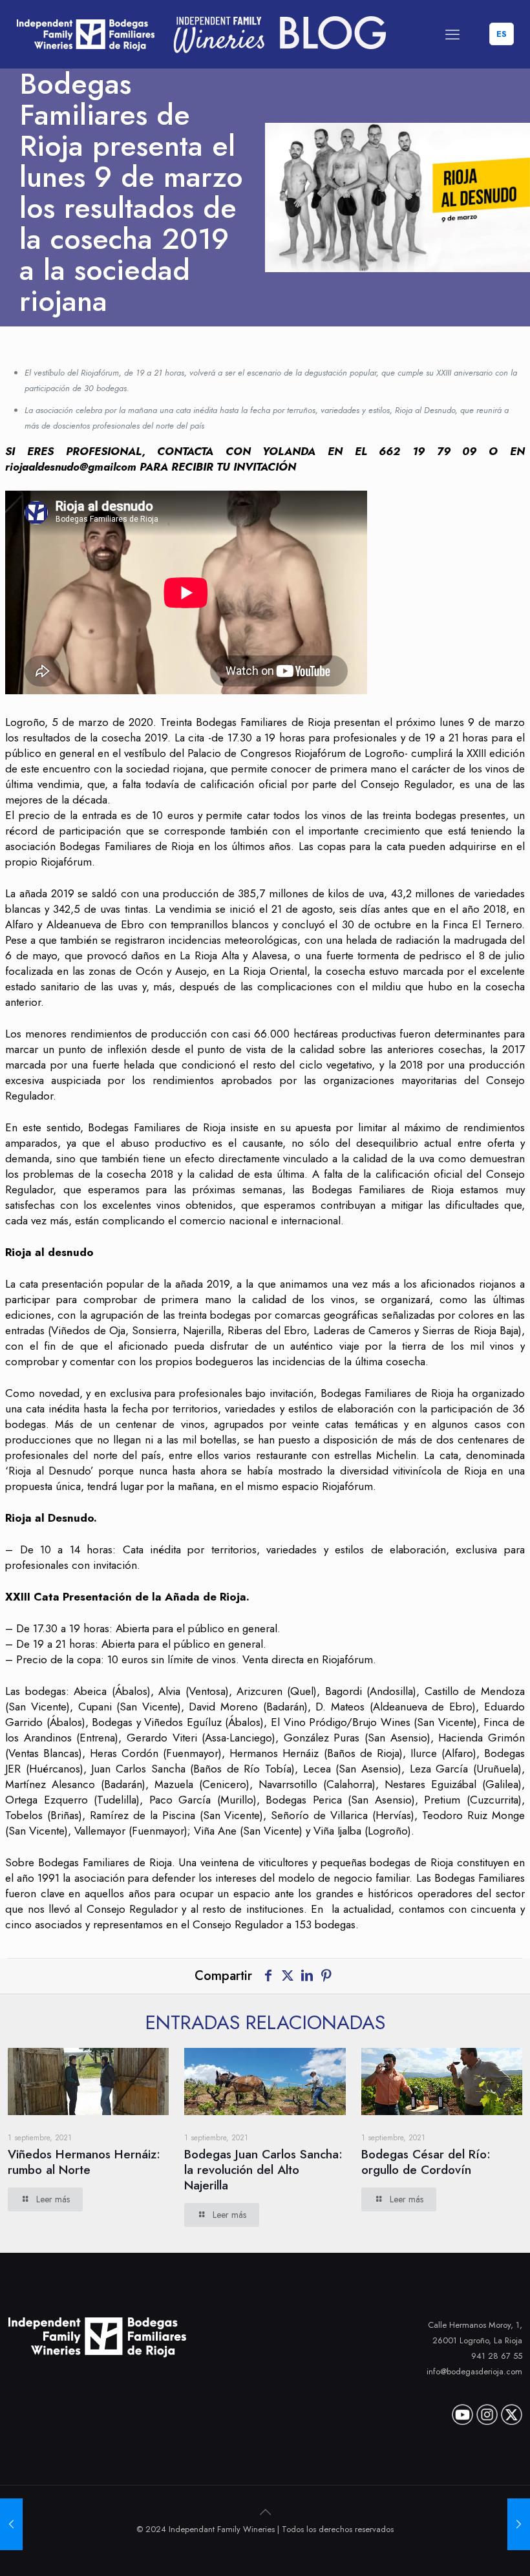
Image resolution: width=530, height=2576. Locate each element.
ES (502, 34)
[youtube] (462, 2410)
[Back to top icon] (265, 2512)
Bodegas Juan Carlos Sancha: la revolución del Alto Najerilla (263, 2170)
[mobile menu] (452, 34)
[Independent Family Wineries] (202, 34)
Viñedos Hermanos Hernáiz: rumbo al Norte (84, 2162)
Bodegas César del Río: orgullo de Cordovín (426, 2162)
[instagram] (487, 2410)
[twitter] (512, 2410)
